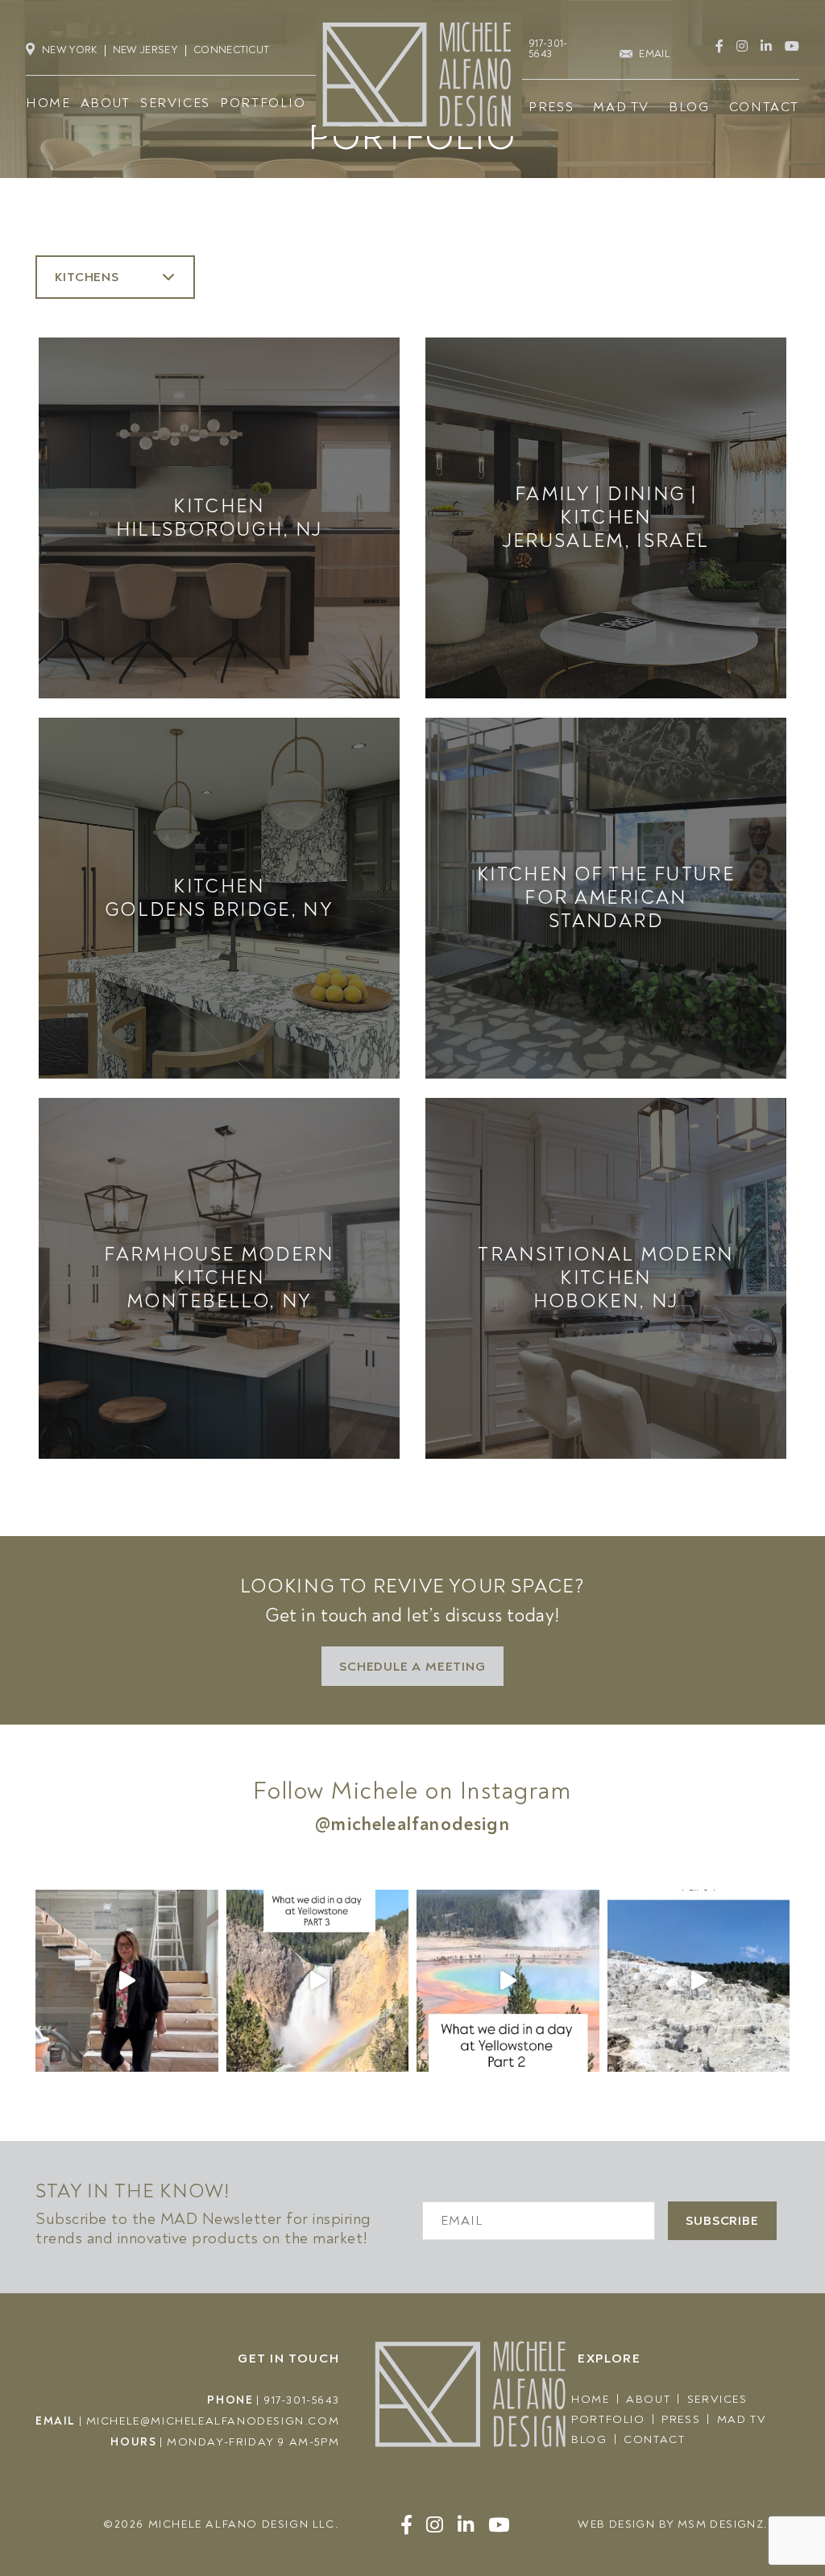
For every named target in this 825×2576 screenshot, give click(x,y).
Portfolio (608, 2419)
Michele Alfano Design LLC (242, 2524)
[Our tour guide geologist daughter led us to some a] (318, 1981)
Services (717, 2399)
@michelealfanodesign (412, 1824)
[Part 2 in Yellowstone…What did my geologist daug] (508, 1981)
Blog (589, 2439)
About (648, 2399)
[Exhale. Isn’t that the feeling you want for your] (127, 1981)
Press (681, 2419)
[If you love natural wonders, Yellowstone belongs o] (699, 1981)
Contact (654, 2439)
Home (590, 2399)
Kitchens (89, 277)
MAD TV (742, 2419)
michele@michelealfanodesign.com (213, 2421)
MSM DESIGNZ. (723, 2524)
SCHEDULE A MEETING (412, 1667)
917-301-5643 (301, 2400)
